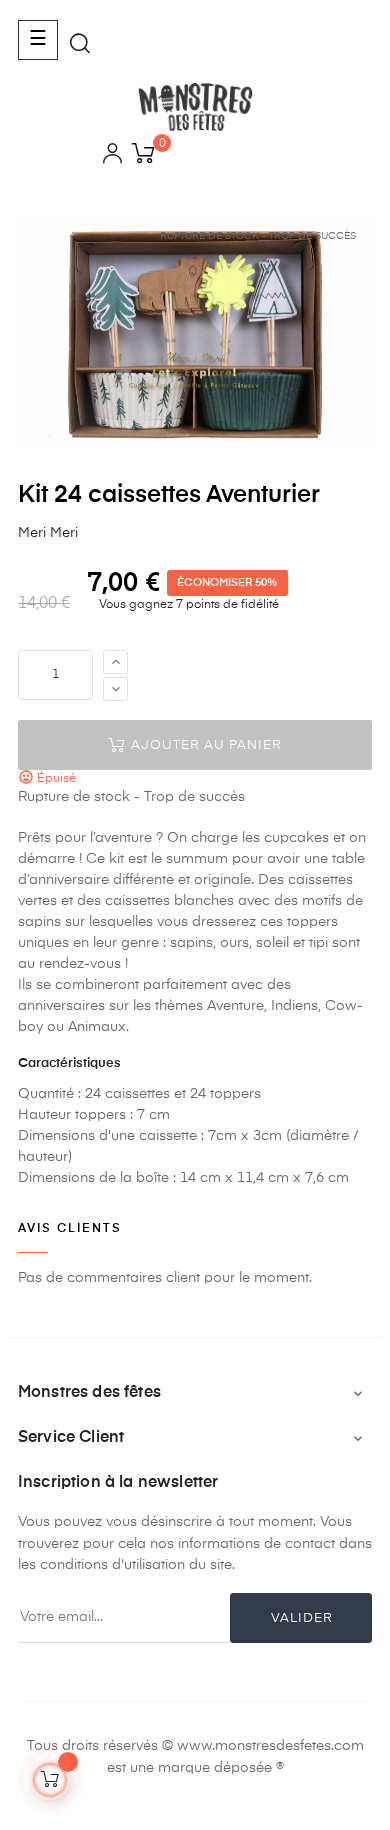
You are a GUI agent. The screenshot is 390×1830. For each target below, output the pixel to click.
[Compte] (112, 156)
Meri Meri (48, 533)
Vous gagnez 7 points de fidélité (187, 605)
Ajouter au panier (204, 745)
